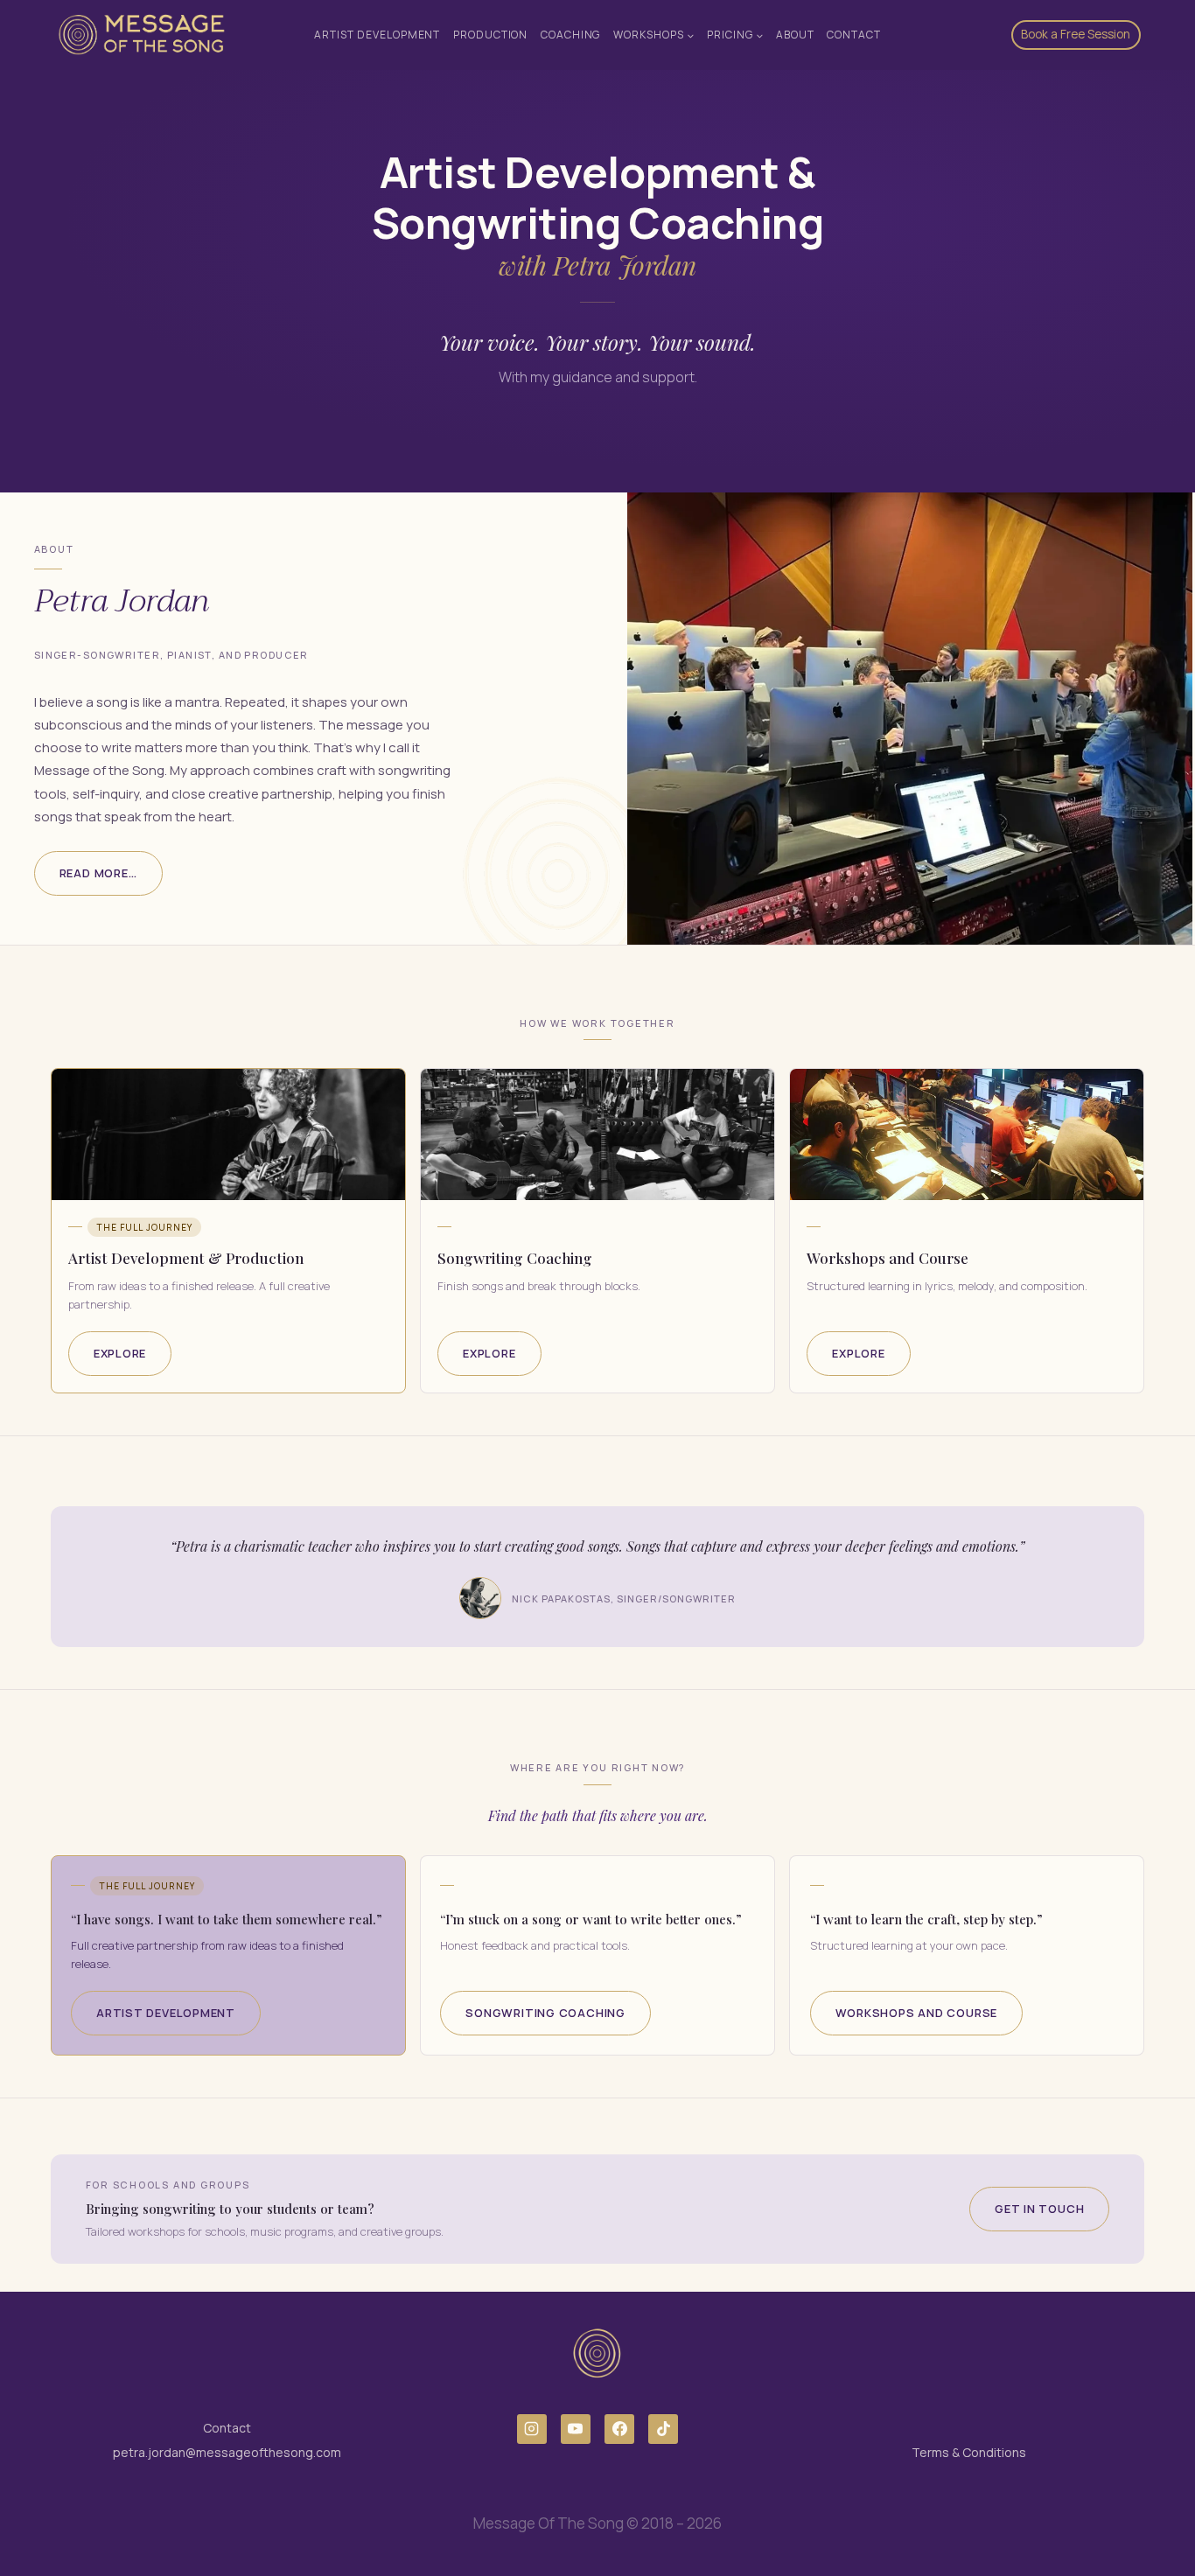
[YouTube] (576, 2429)
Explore (120, 1353)
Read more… (98, 873)
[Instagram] (532, 2429)
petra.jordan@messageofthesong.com (227, 2452)
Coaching (571, 35)
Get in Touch (1039, 2209)
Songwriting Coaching (545, 2013)
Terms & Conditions (969, 2452)
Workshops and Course (917, 2013)
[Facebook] (619, 2429)
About (795, 35)
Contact (854, 35)
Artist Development (377, 35)
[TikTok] (663, 2429)
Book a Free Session (1076, 34)
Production (491, 35)
